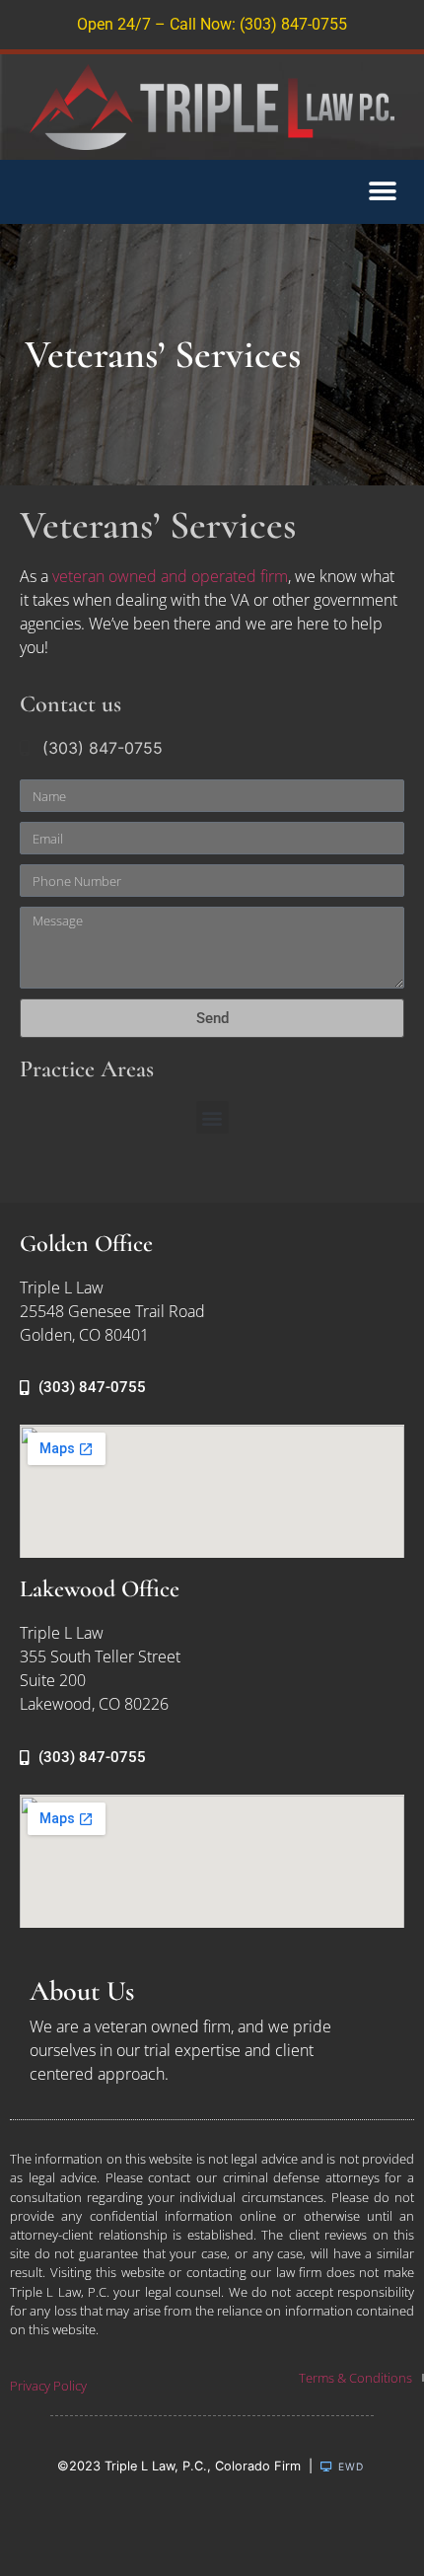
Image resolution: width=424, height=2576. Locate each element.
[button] (382, 192)
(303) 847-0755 (103, 748)
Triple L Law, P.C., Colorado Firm (203, 2466)
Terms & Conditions (355, 2378)
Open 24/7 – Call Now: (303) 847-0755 (212, 24)
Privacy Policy (48, 2386)
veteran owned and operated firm (170, 576)
